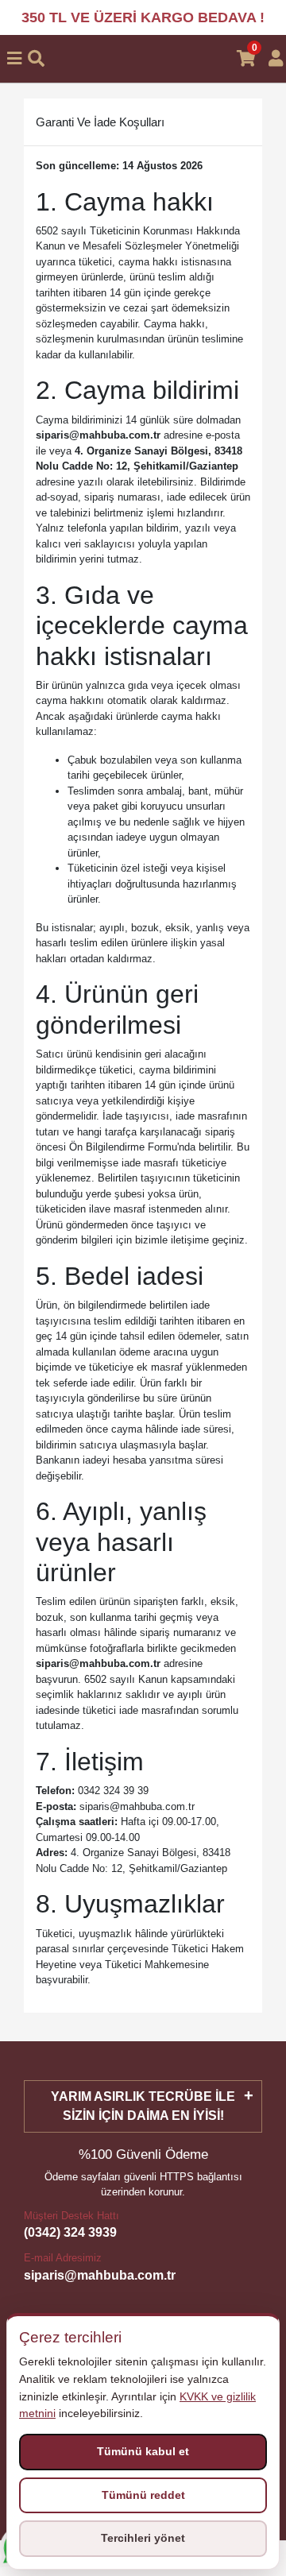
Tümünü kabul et (143, 2451)
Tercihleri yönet (143, 2538)
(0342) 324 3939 (70, 2232)
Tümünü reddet (143, 2495)
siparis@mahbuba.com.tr (100, 2275)
